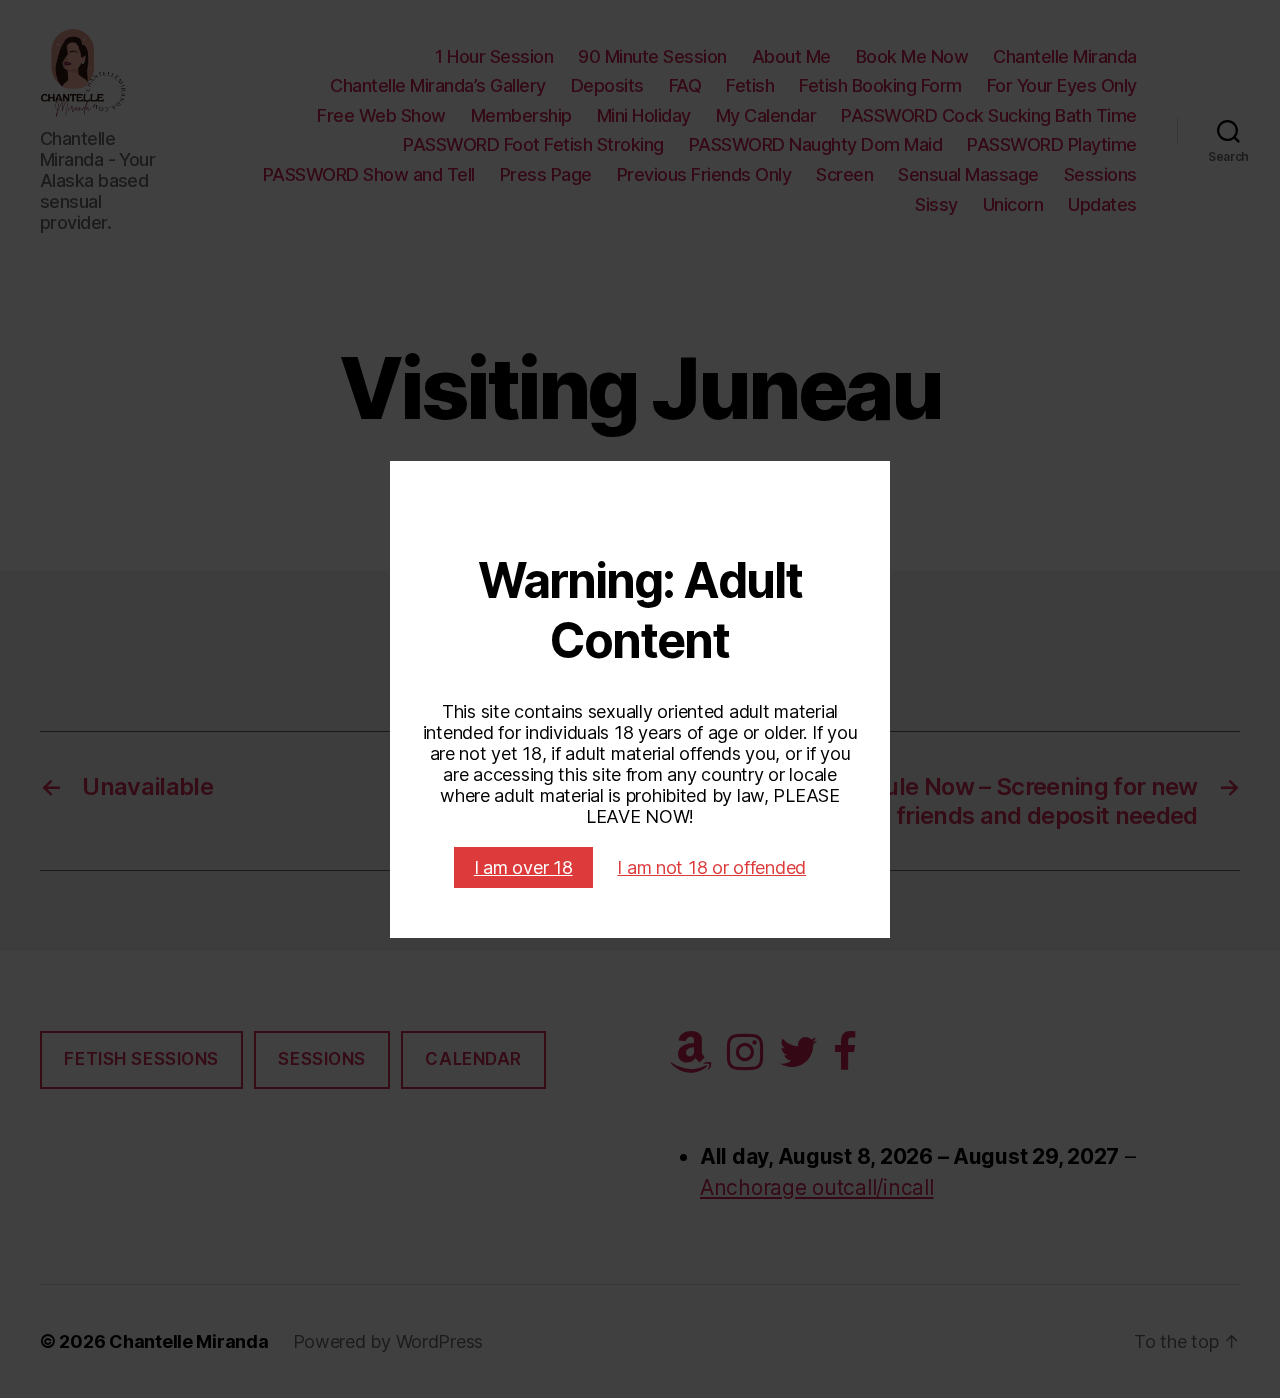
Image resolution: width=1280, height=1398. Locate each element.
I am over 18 (523, 867)
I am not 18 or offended (711, 867)
